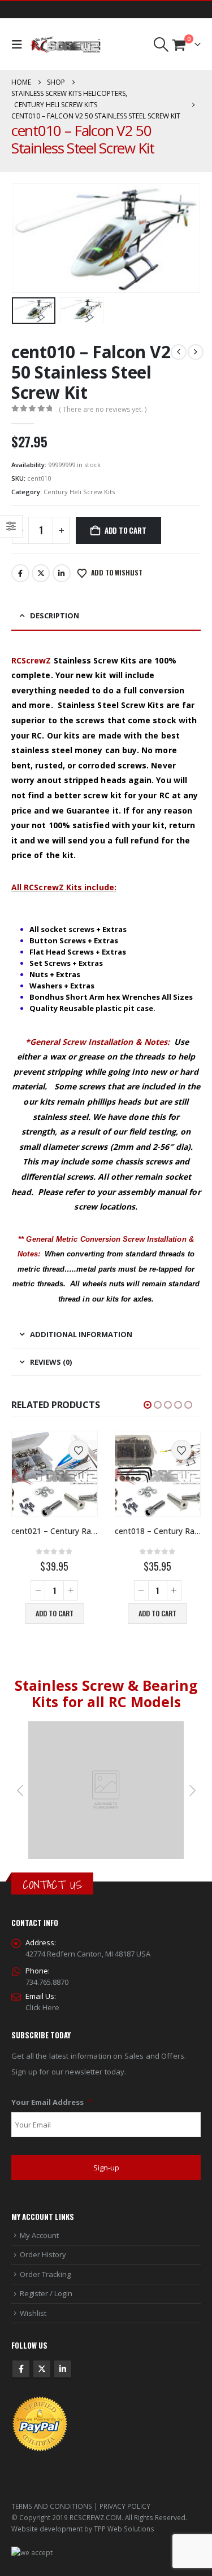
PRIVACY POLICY (125, 2506)
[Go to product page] (55, 1474)
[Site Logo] (65, 45)
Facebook (20, 573)
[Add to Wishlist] (79, 1450)
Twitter (41, 573)
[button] (20, 45)
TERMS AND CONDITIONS (52, 2506)
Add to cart (126, 530)
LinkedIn (62, 573)
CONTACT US (52, 1885)
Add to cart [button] (55, 1613)
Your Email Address (52, 2102)
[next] (196, 352)
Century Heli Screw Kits (79, 492)
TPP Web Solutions (124, 2529)
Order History (43, 2254)
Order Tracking (45, 2274)
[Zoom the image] (106, 1727)
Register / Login (46, 2293)
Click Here (42, 2007)
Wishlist (33, 2313)
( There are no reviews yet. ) (103, 409)
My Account (39, 2235)
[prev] (179, 352)
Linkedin (63, 2369)
